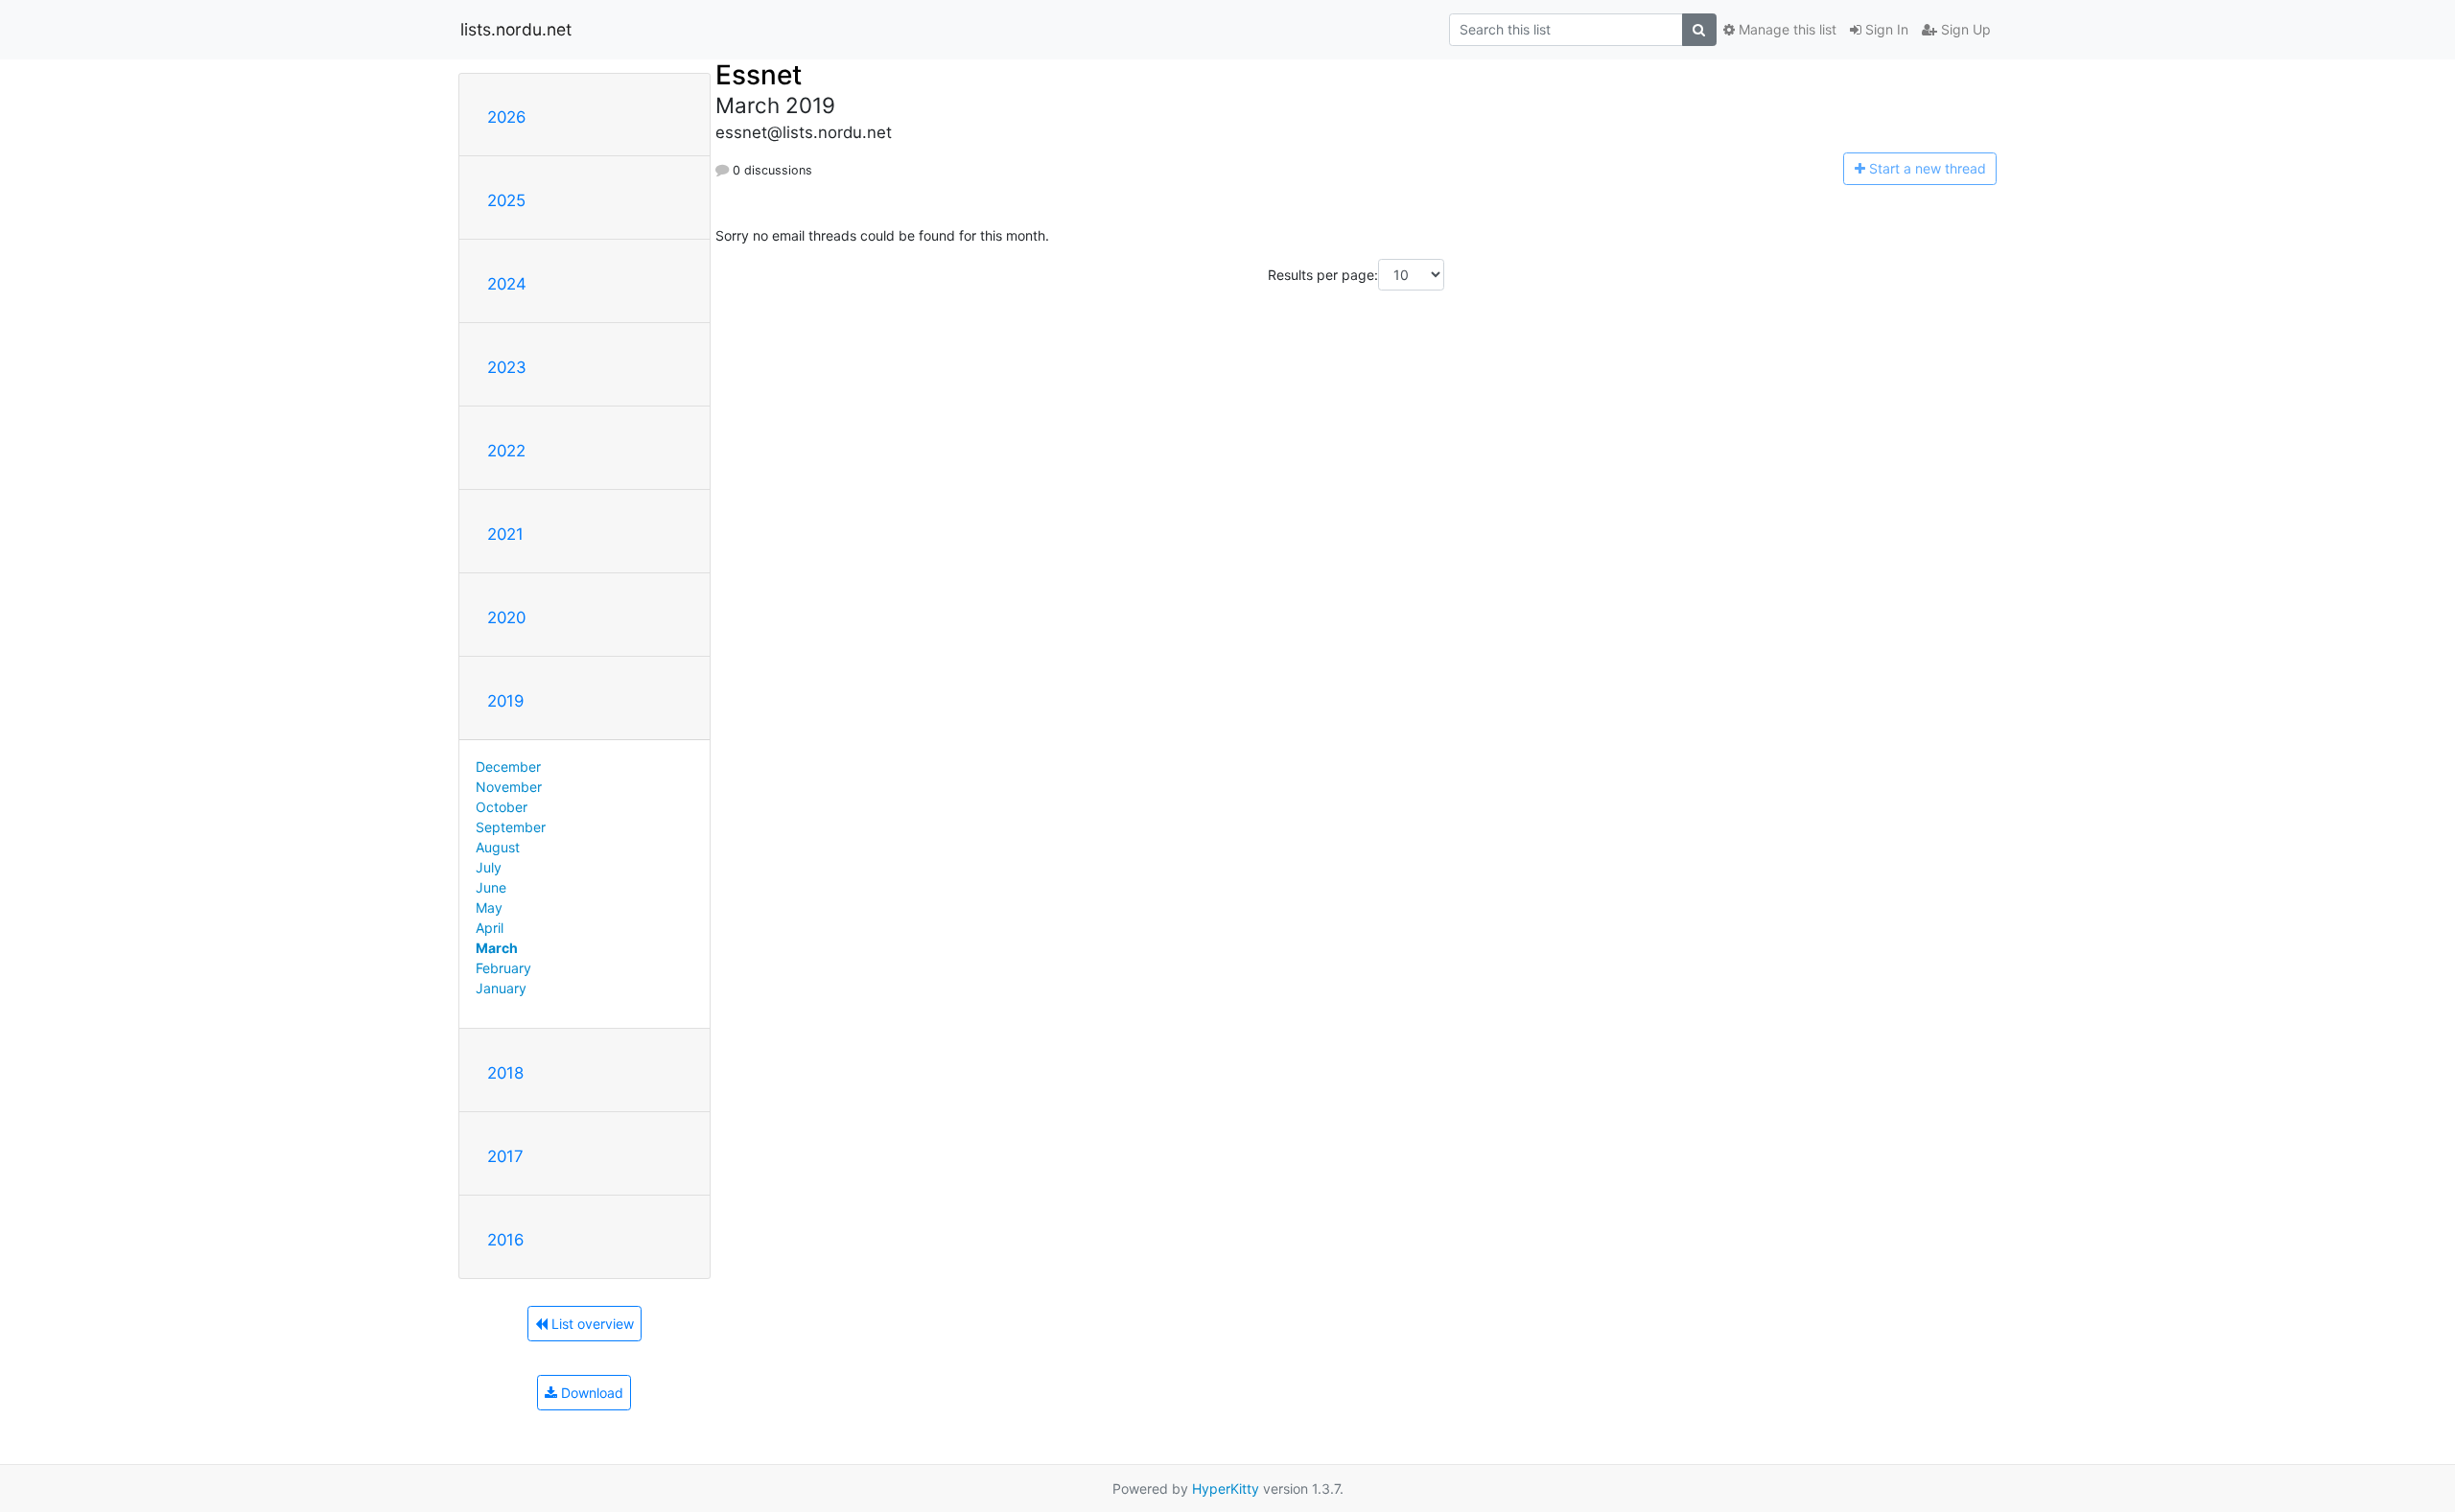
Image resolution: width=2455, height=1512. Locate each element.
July (489, 867)
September (511, 827)
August (498, 847)
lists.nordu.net (516, 29)
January (501, 988)
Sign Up (1964, 29)
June (491, 887)
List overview (591, 1324)
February (503, 968)
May (489, 907)
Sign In (1885, 29)
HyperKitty (1226, 1489)
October (502, 807)
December (508, 767)
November (509, 787)
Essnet (759, 75)
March (497, 948)
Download (590, 1393)
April (490, 928)
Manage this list (1786, 29)
